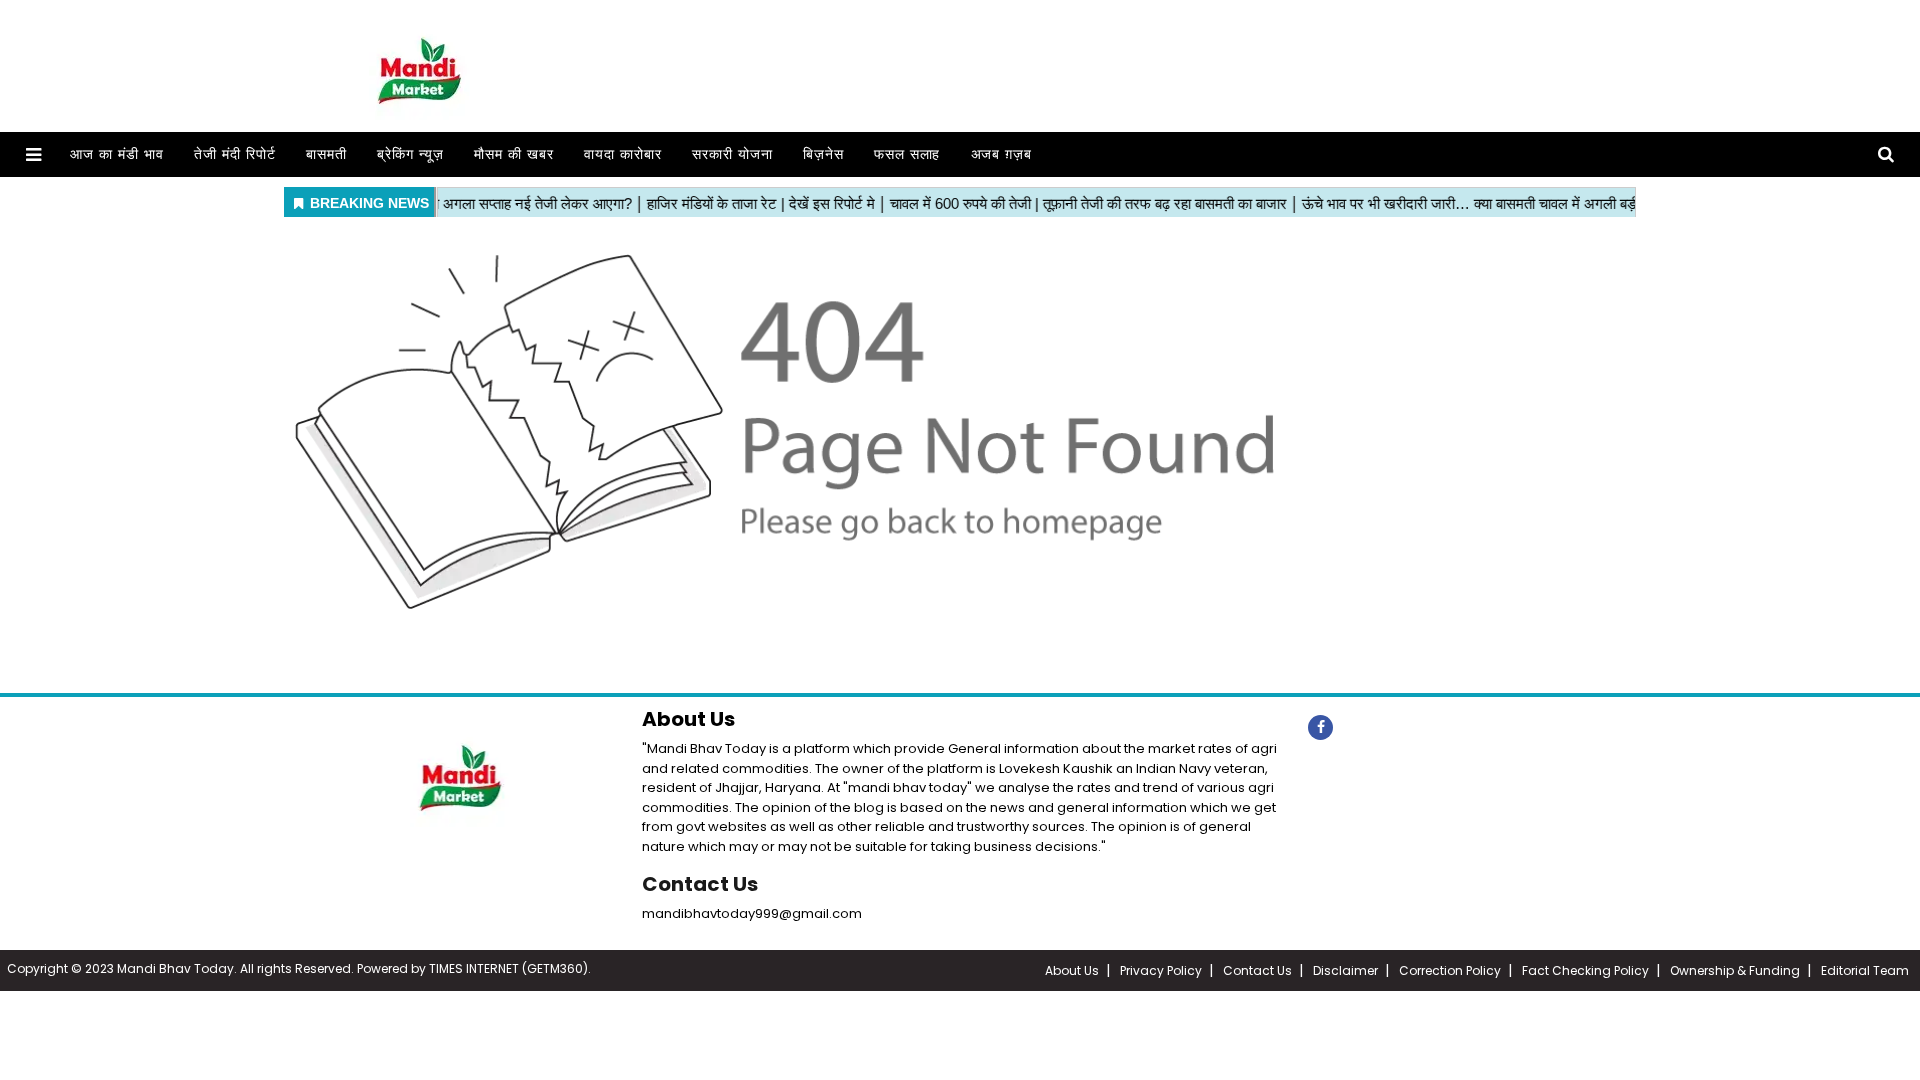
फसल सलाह (907, 154)
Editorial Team (1865, 970)
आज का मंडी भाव (117, 154)
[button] (33, 154)
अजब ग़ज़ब (1002, 154)
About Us (1072, 970)
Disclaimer (1345, 970)
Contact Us (700, 884)
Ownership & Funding (1735, 970)
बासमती (326, 154)
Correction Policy (1450, 970)
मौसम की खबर (514, 154)
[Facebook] (1320, 727)
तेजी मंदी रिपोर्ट (235, 154)
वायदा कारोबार (623, 154)
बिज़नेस (823, 154)
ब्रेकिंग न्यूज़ (410, 154)
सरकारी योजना (732, 154)
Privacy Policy (1161, 970)
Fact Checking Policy (1585, 970)
